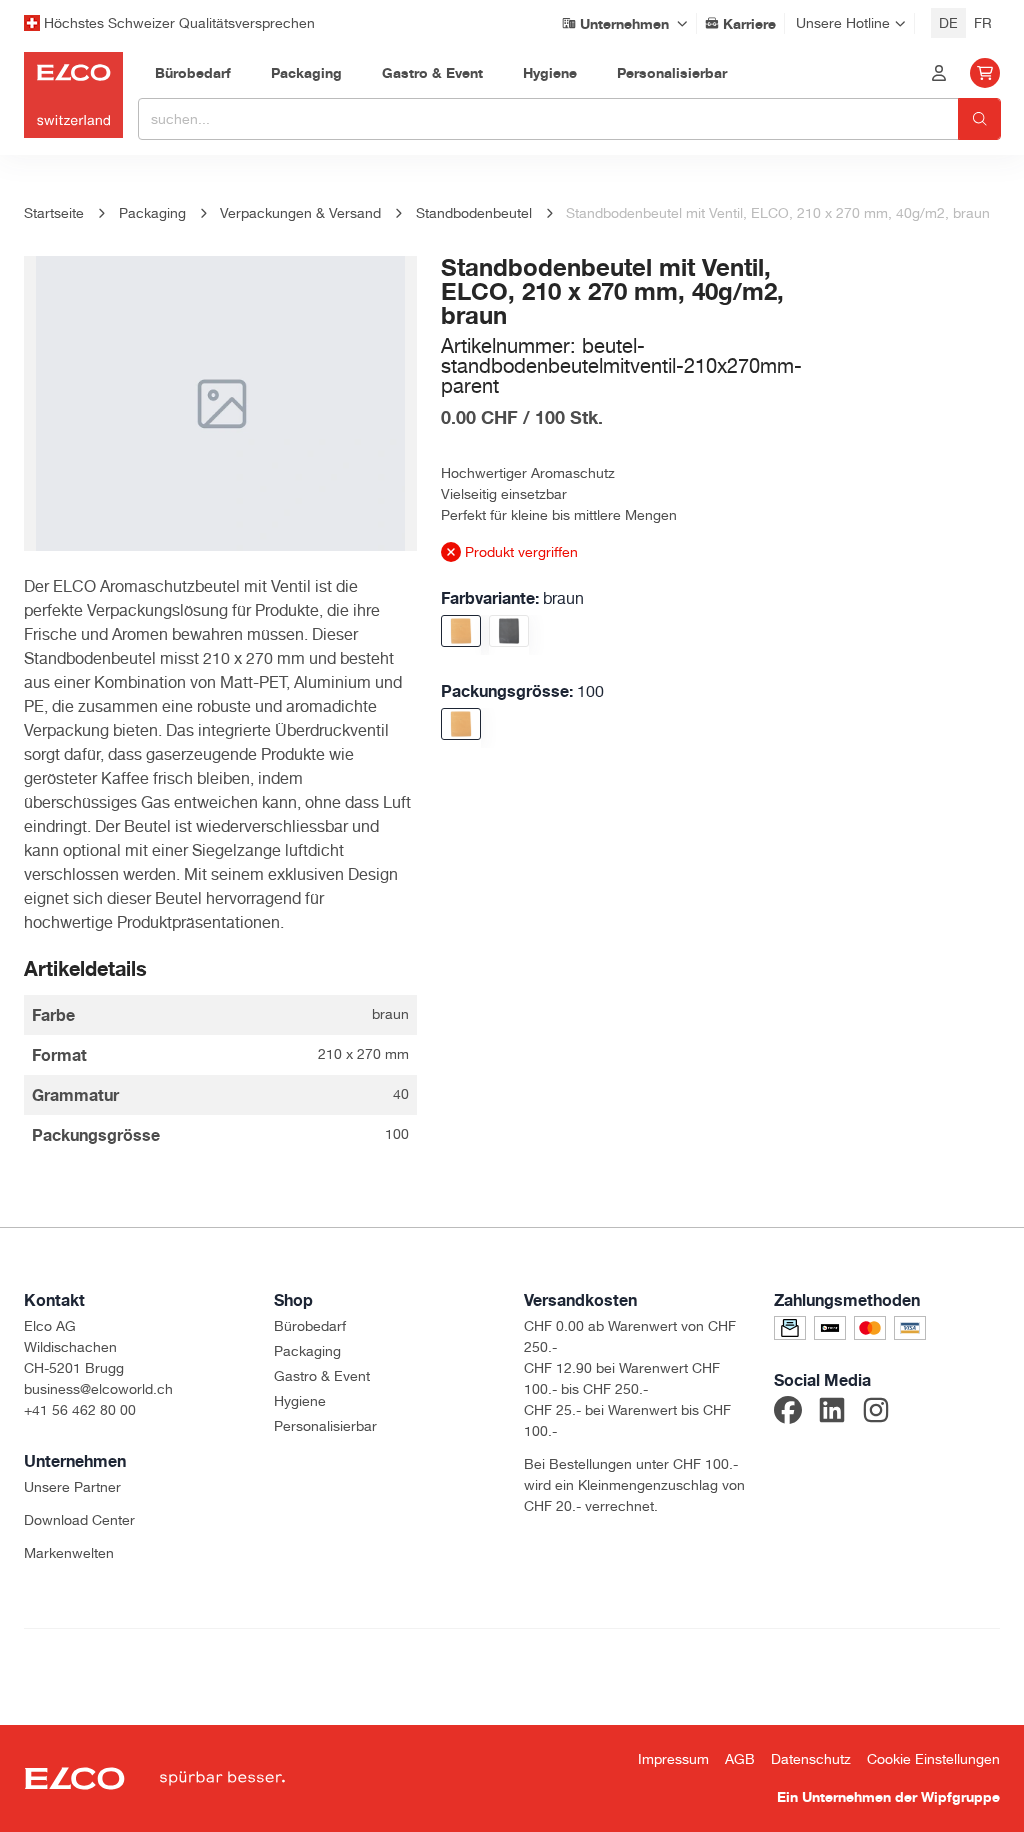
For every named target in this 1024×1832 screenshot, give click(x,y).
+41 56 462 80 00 (80, 1410)
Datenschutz (811, 1759)
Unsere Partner (72, 1487)
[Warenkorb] (985, 73)
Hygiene (300, 1401)
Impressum (673, 1759)
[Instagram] (876, 1413)
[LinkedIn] (832, 1413)
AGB (740, 1759)
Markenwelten (69, 1553)
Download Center (79, 1520)
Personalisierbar (325, 1426)
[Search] (979, 119)
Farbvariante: (512, 598)
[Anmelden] (939, 73)
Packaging (307, 1351)
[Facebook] (788, 1413)
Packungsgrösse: (522, 691)
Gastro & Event (322, 1376)
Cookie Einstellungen (933, 1759)
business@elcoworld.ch (98, 1389)
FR (983, 23)
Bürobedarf (310, 1326)
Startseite (54, 213)
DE (948, 23)
